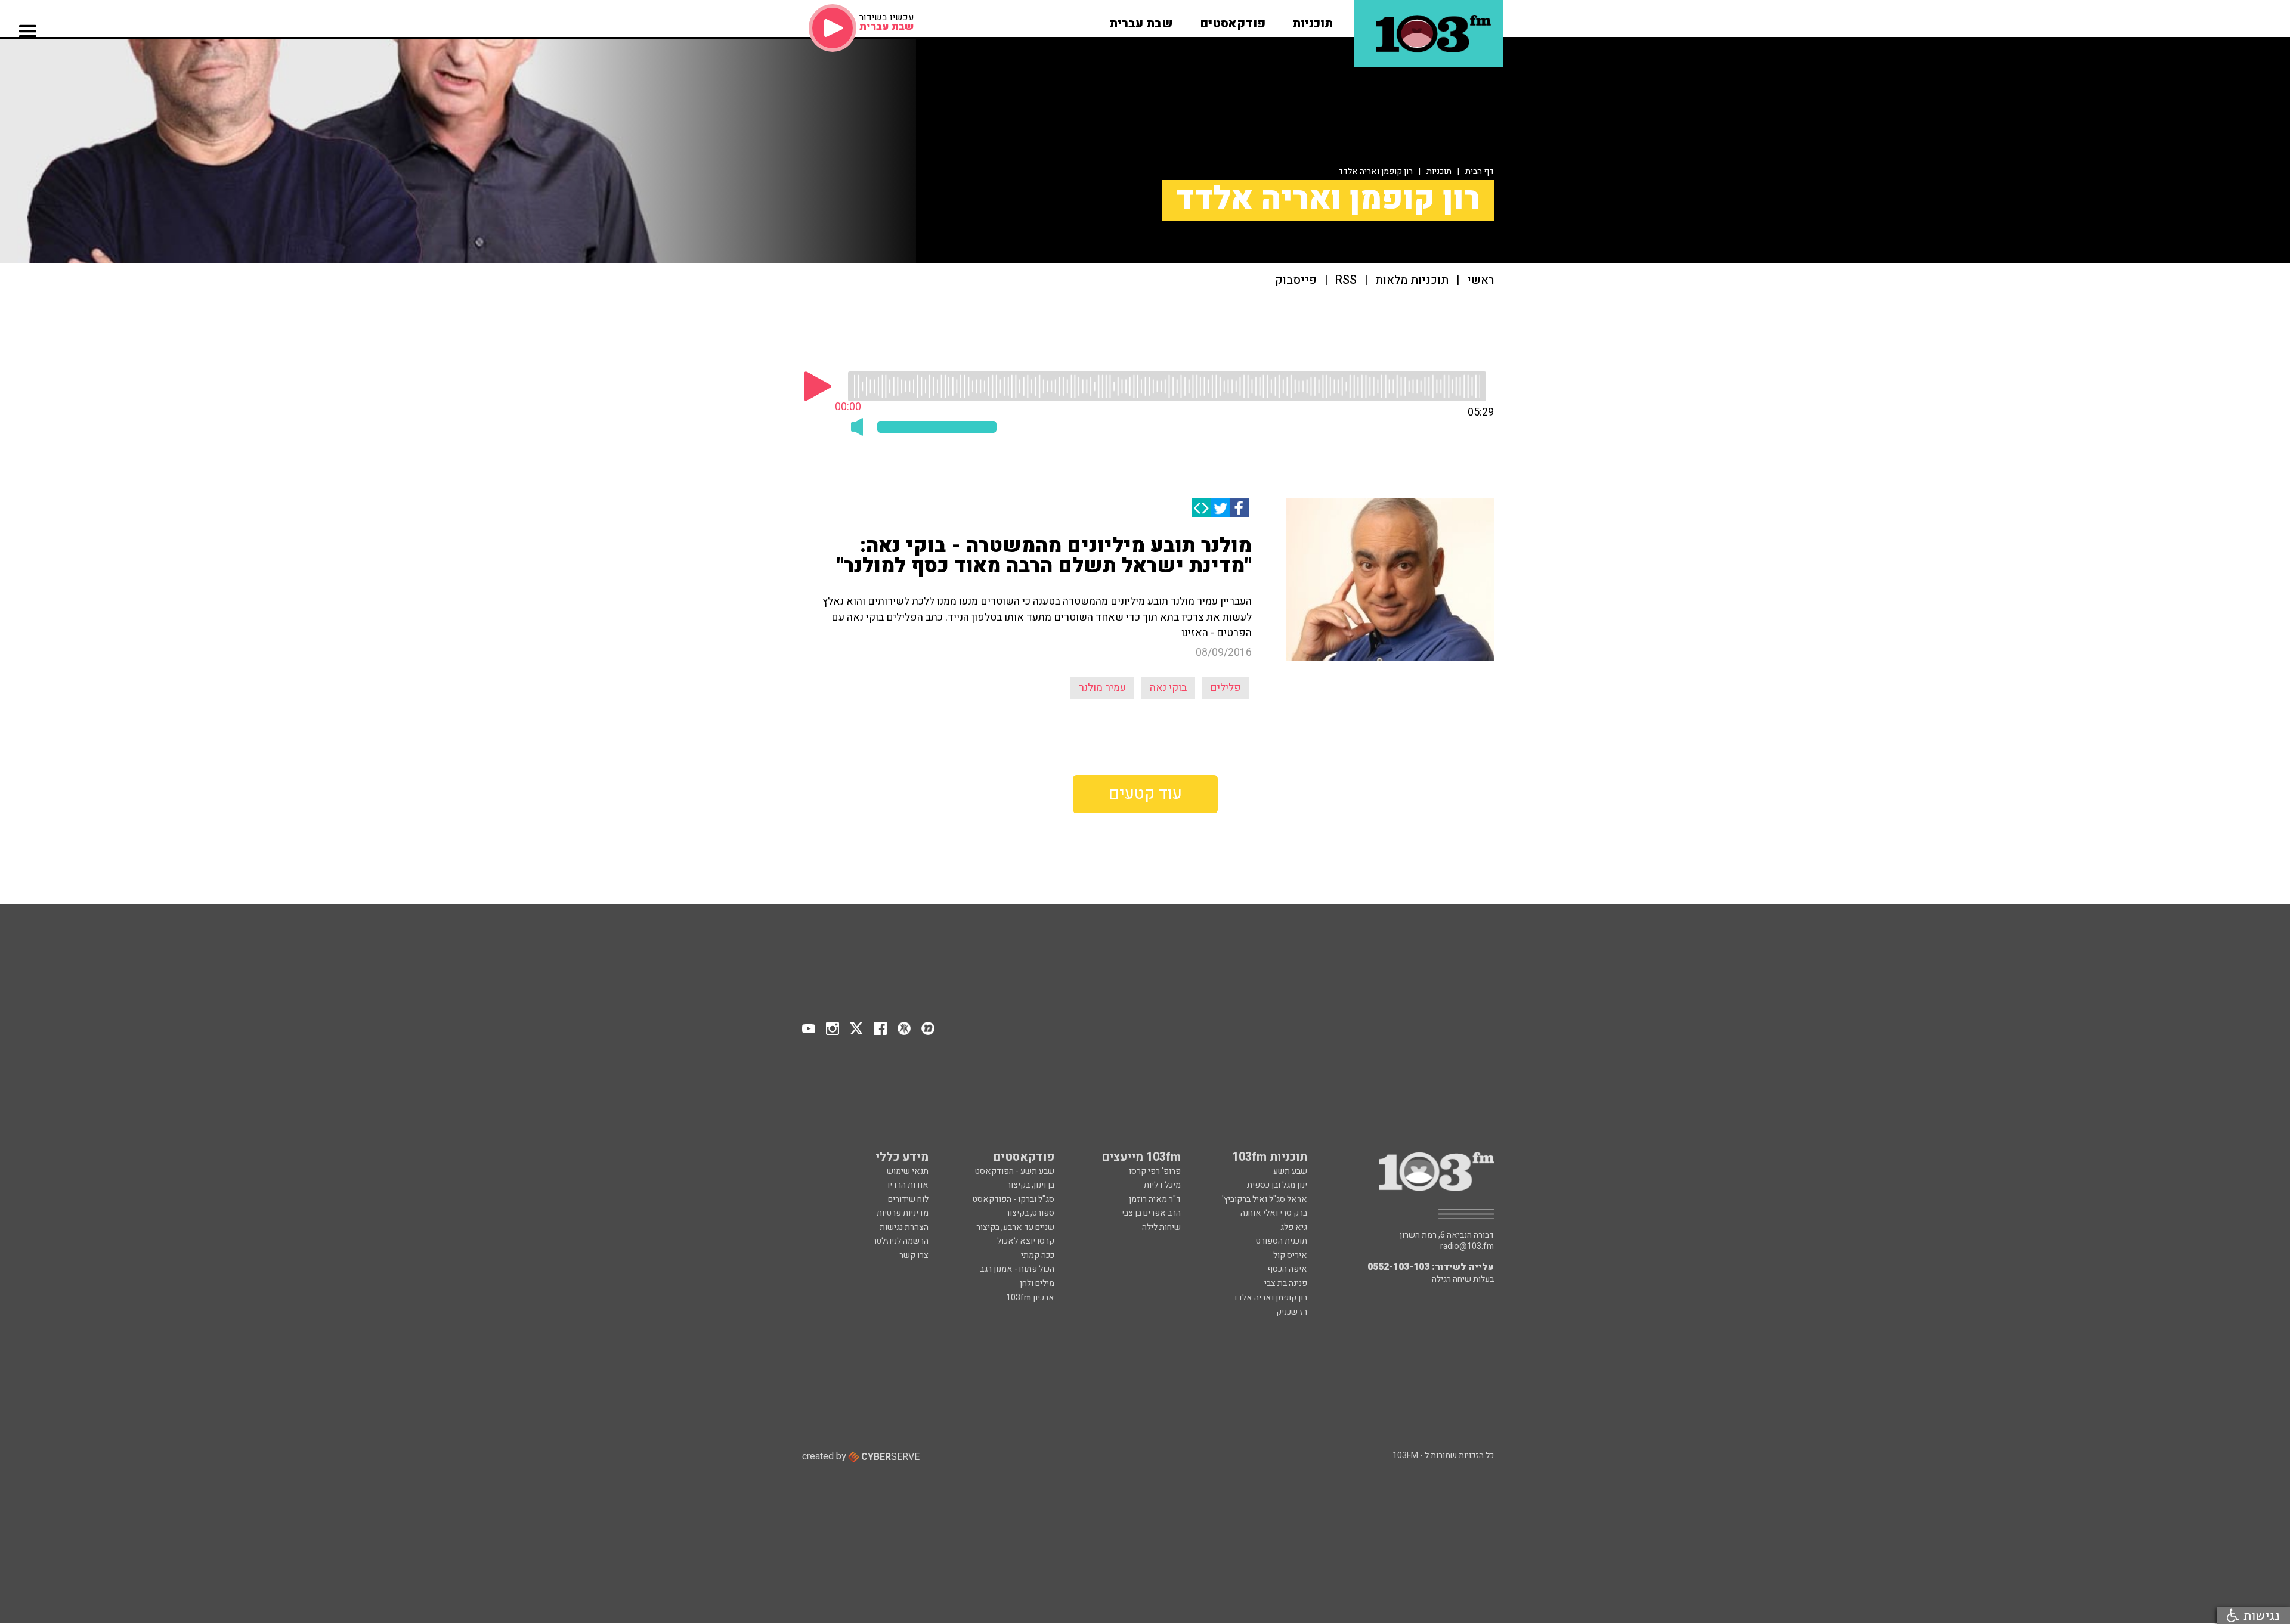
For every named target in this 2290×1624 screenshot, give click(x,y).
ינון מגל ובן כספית (1277, 1185)
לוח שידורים (908, 1199)
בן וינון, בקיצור (1030, 1185)
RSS (1346, 281)
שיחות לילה (1161, 1227)
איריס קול (1290, 1255)
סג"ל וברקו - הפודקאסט (1014, 1199)
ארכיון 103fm (1030, 1298)
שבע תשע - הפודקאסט (1015, 1171)
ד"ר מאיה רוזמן (1155, 1199)
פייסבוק (1296, 281)
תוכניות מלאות (1412, 281)
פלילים (1226, 688)
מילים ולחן (1037, 1283)
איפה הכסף (1287, 1269)
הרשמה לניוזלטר (900, 1241)
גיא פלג (1294, 1227)
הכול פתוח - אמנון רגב (1017, 1269)
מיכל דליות (1162, 1185)
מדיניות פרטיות (903, 1213)
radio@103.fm (1467, 1247)
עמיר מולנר (1102, 688)
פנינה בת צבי (1286, 1283)
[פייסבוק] (1239, 508)
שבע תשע (1290, 1171)
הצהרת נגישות (904, 1227)
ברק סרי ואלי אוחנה (1274, 1213)
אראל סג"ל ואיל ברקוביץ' (1265, 1199)
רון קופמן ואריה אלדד (1375, 171)
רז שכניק (1292, 1312)
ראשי (1480, 281)
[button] (1313, 20)
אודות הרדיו (908, 1185)
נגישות (2260, 1615)
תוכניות (1439, 171)
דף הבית (1480, 171)
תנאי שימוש (908, 1171)
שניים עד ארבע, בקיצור (1015, 1227)
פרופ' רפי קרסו (1155, 1171)
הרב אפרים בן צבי (1151, 1213)
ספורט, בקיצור (1030, 1213)
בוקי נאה (1168, 688)
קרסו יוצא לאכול (1026, 1241)
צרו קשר (914, 1255)
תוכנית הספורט (1282, 1241)
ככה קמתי (1038, 1255)
